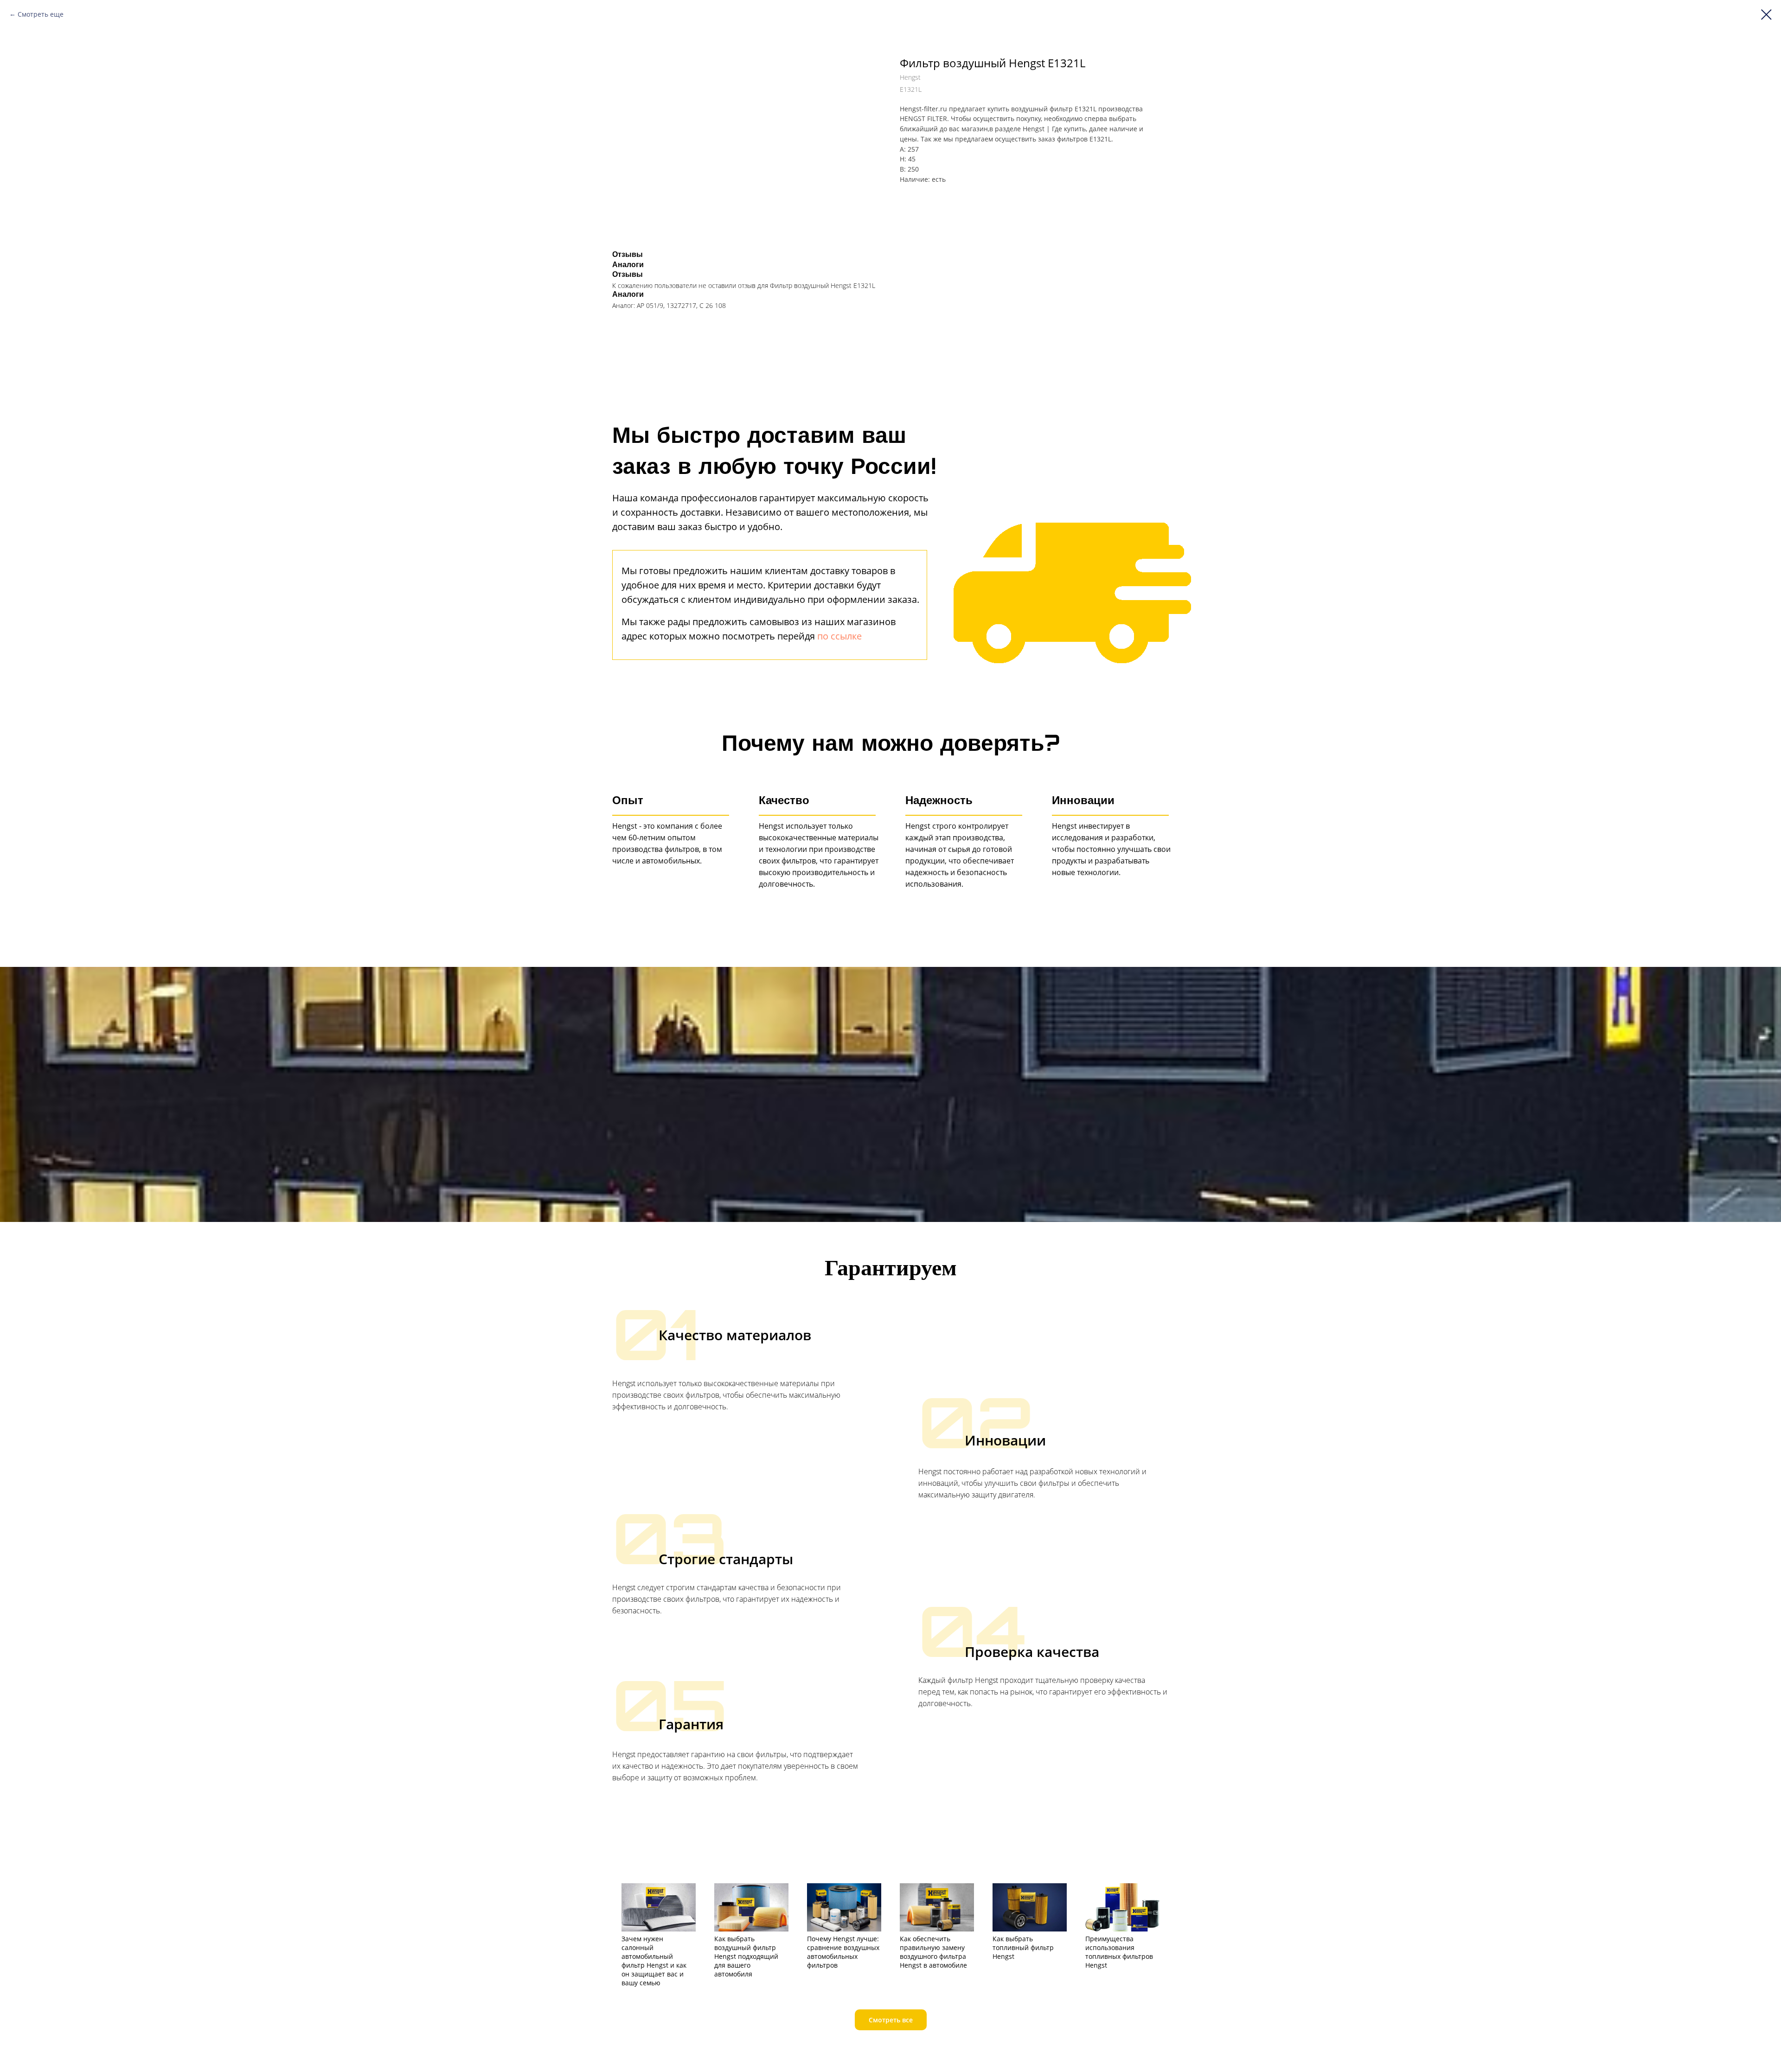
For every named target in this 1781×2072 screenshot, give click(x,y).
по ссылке (839, 636)
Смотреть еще (41, 14)
